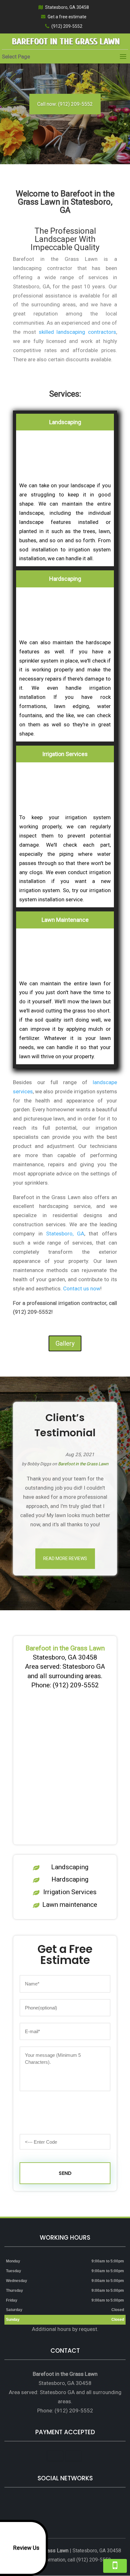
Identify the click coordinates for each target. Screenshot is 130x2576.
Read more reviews (65, 1558)
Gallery (65, 1343)
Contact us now (82, 1288)
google (64, 2502)
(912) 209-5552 (67, 26)
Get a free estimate (67, 17)
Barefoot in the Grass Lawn (83, 1464)
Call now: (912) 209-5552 (65, 104)
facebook (52, 2502)
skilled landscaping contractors (77, 332)
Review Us (26, 2548)
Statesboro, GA (65, 1234)
